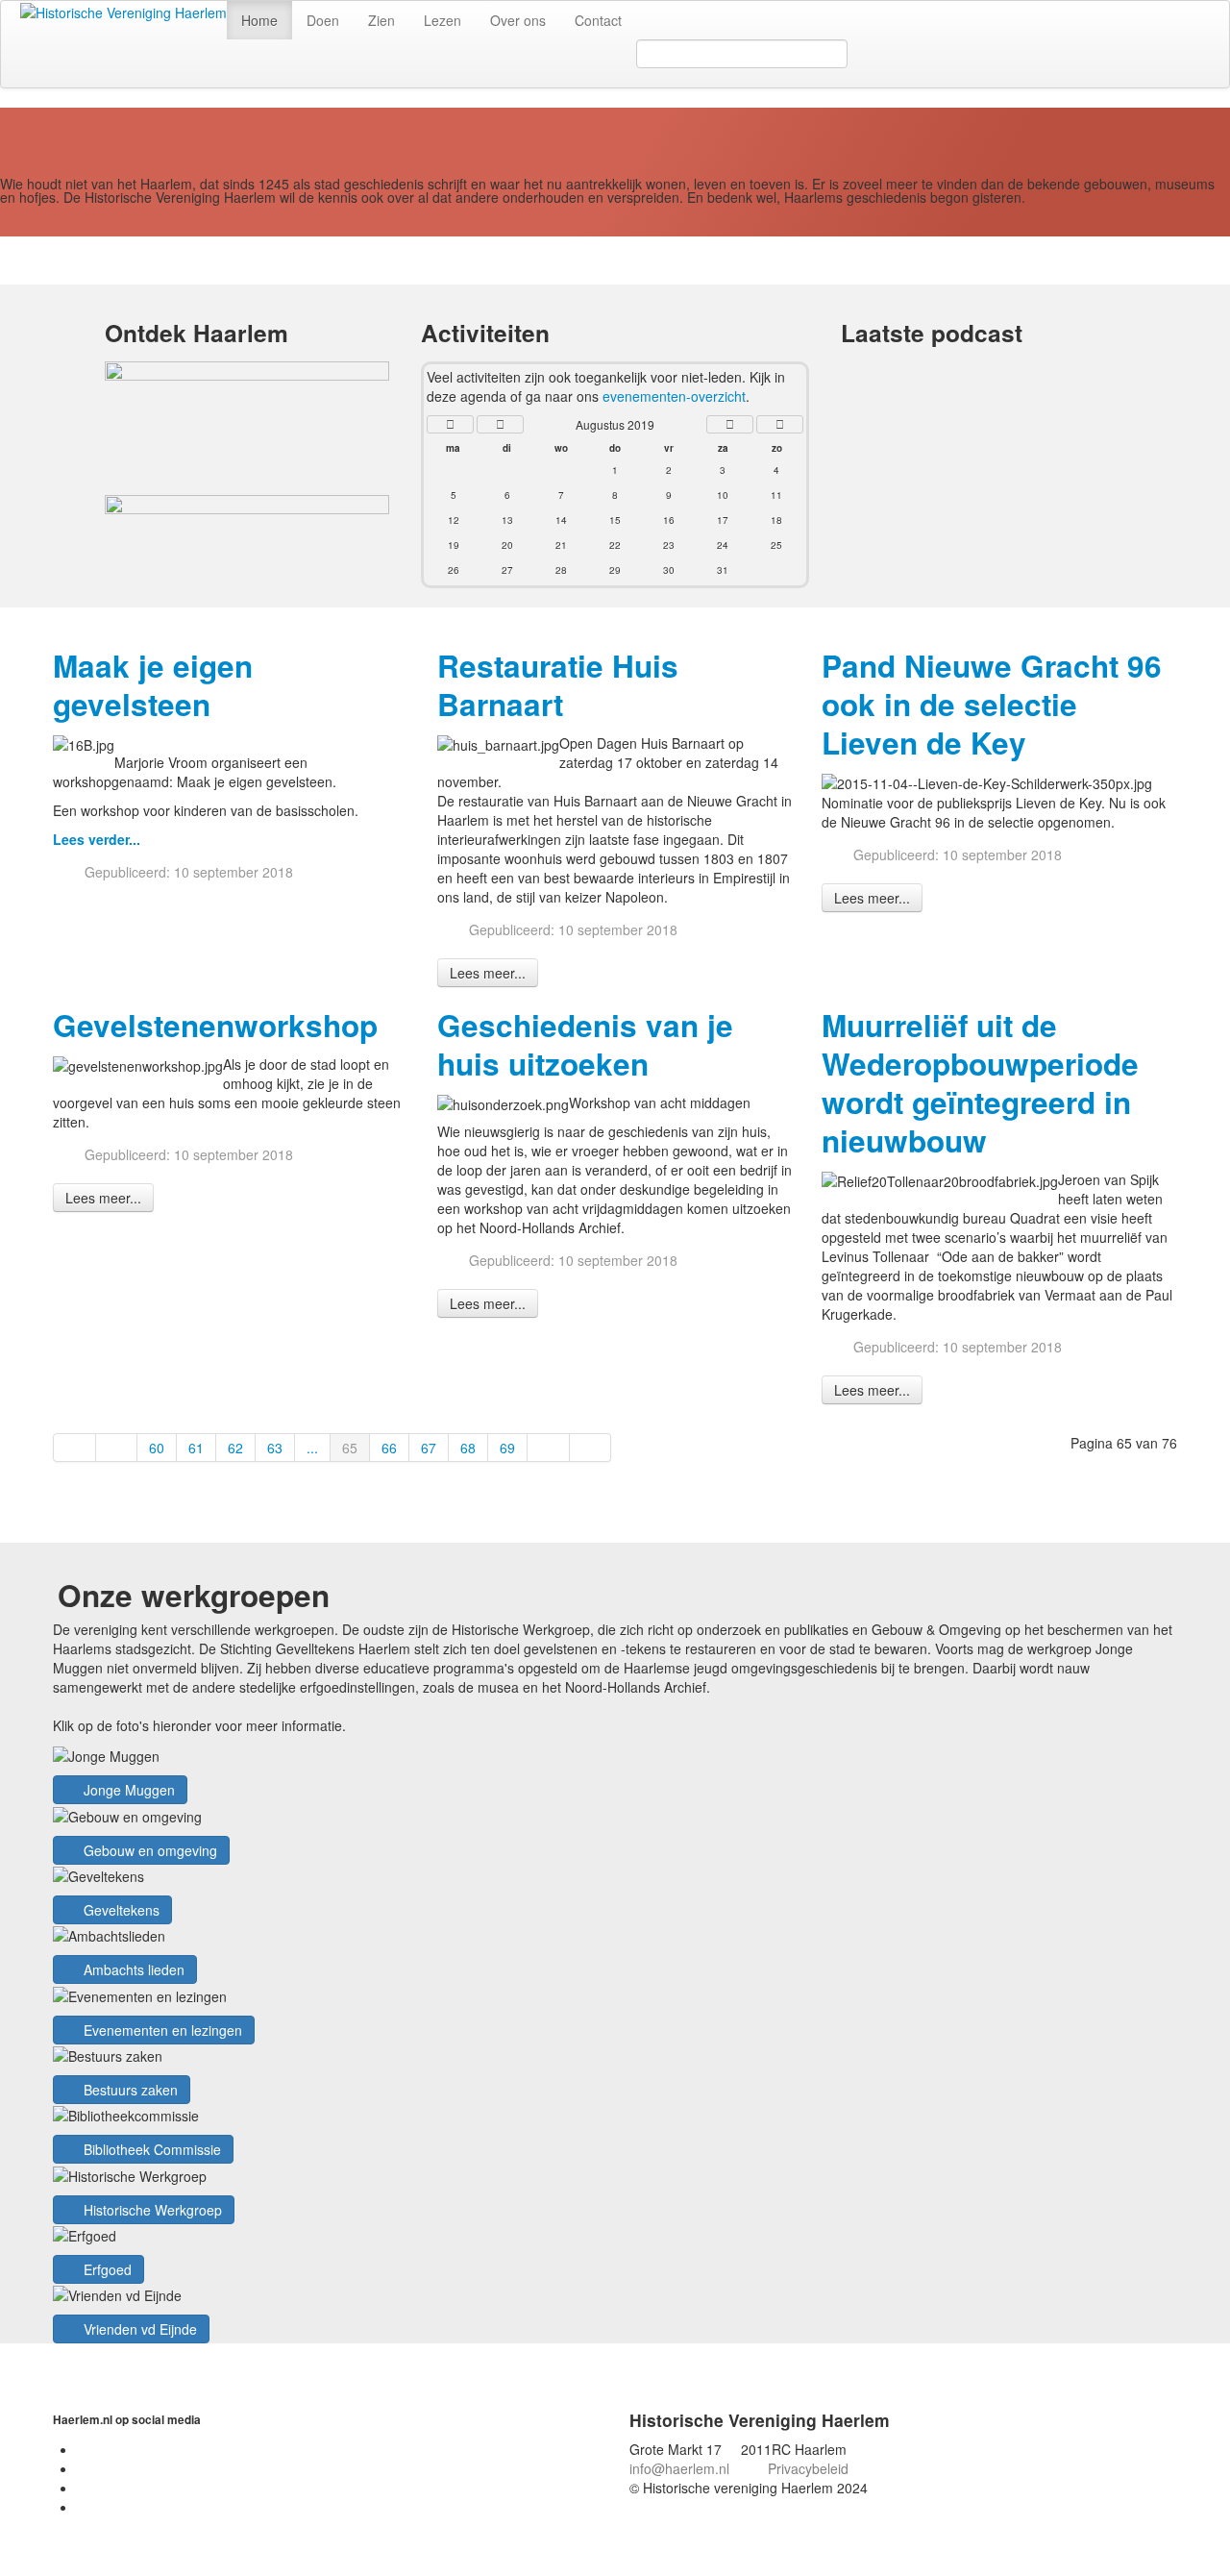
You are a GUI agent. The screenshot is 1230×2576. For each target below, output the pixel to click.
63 (275, 1448)
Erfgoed (106, 2269)
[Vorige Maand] (500, 424)
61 (196, 1448)
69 (507, 1448)
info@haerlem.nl (679, 2468)
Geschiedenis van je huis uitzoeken (585, 1044)
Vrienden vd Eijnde (138, 2329)
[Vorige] (117, 1448)
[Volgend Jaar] (780, 424)
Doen (323, 20)
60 (157, 1448)
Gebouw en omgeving (148, 1850)
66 (389, 1448)
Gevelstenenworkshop (215, 1025)
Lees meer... (488, 973)
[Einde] (591, 1448)
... (312, 1448)
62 (235, 1448)
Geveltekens (120, 1910)
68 (468, 1448)
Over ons (518, 20)
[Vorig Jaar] (450, 424)
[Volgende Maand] (730, 424)
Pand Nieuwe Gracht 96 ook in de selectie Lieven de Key (992, 704)
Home (259, 20)
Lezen (443, 20)
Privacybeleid (808, 2468)
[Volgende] (549, 1448)
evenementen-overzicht (674, 396)
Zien (381, 20)
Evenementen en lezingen (161, 2030)
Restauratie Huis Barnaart (558, 685)
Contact (598, 20)
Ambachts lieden (132, 1969)
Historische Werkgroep (151, 2210)
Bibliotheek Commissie (150, 2149)
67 (429, 1448)
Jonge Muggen (127, 1790)
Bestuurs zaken (129, 2090)
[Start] (74, 1448)
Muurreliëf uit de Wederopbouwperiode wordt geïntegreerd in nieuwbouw (980, 1083)
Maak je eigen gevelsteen (153, 685)
